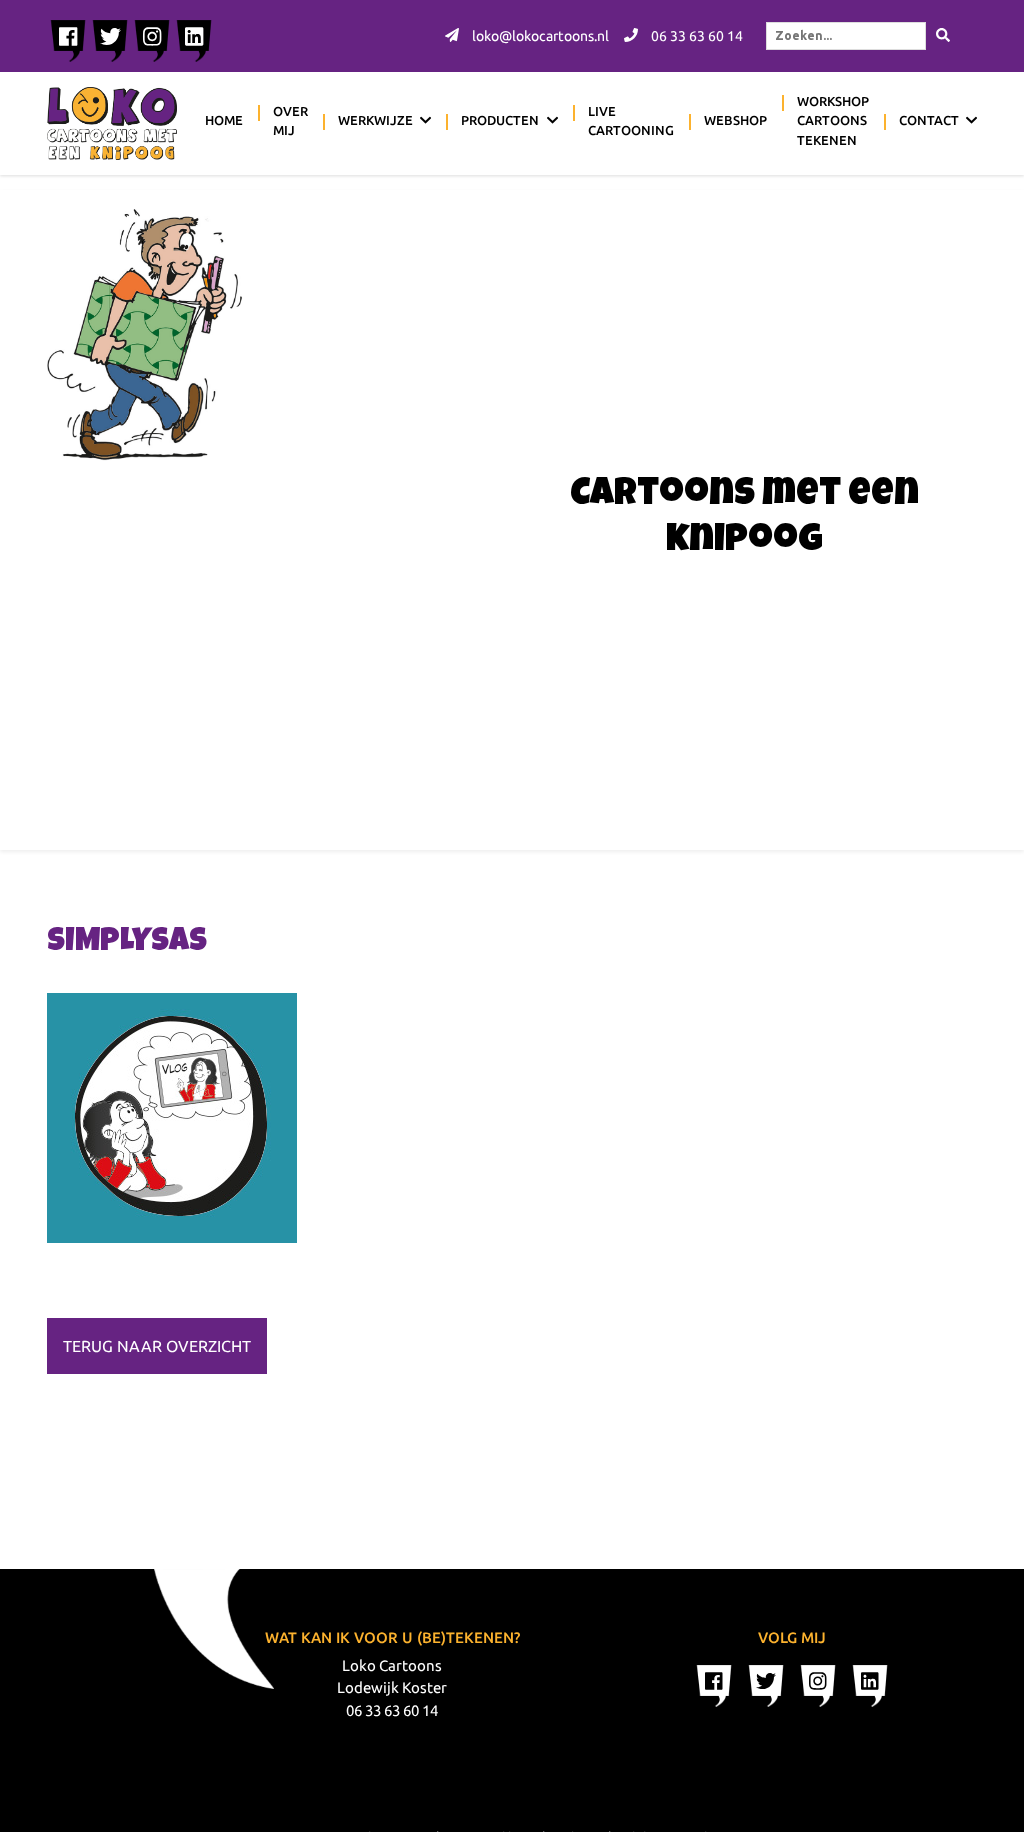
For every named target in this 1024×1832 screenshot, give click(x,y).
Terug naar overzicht (157, 1346)
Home (224, 120)
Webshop (735, 120)
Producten (500, 120)
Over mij (290, 121)
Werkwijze (375, 120)
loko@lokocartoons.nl (539, 36)
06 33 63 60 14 (695, 36)
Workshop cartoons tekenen (833, 120)
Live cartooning (631, 121)
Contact (929, 120)
